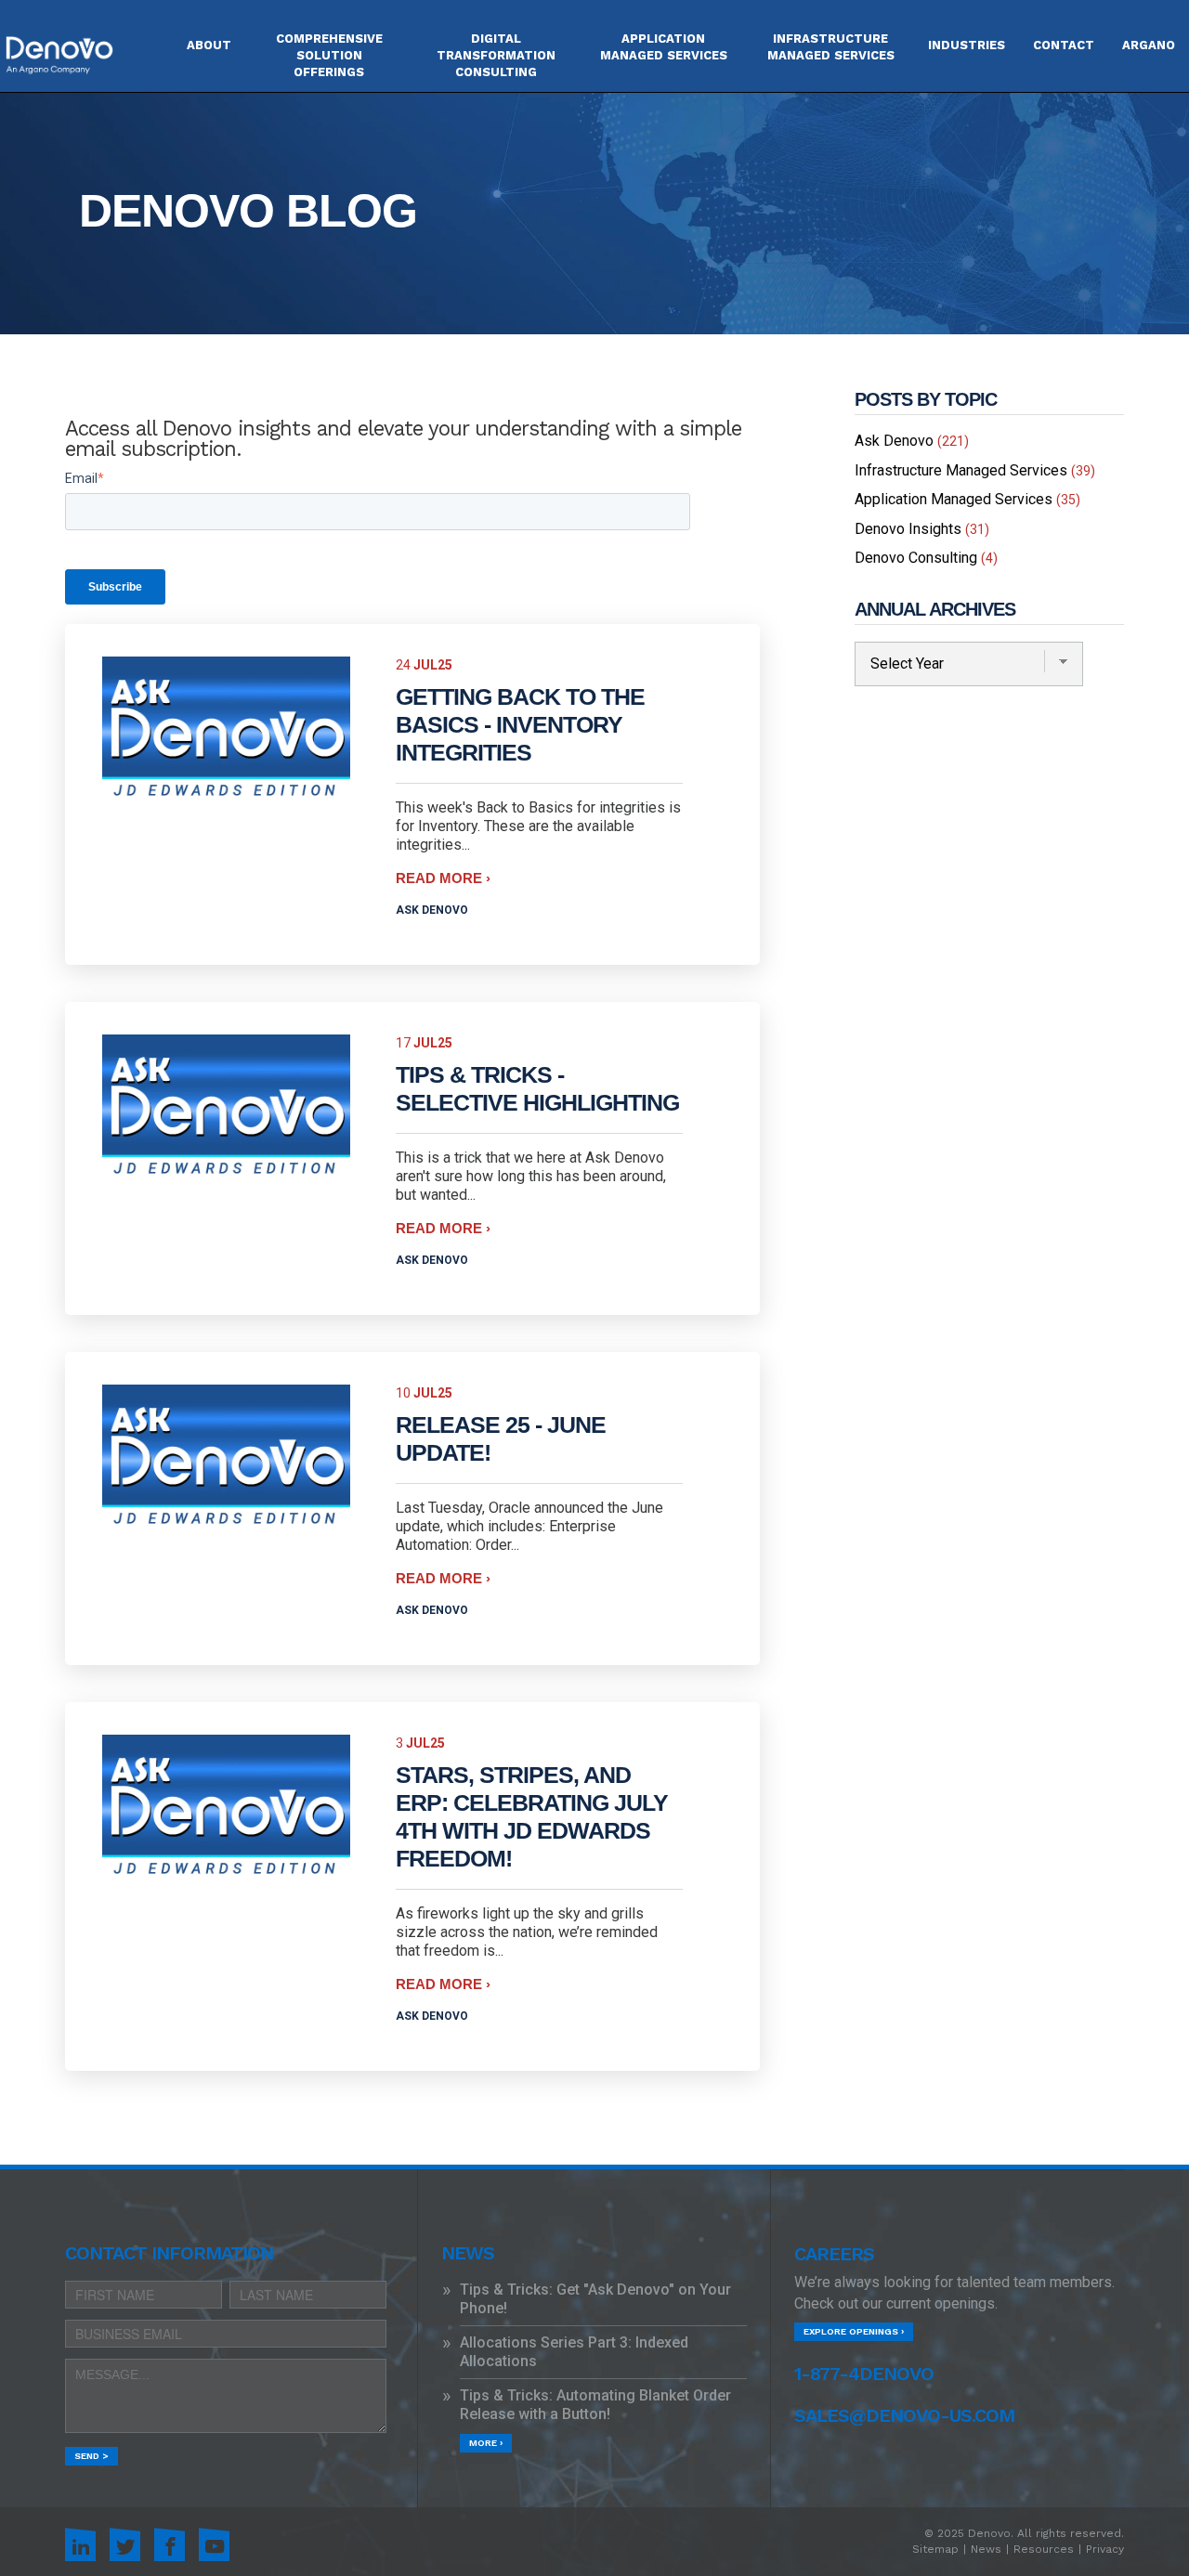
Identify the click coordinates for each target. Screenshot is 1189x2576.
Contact (1064, 45)
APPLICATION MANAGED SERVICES (664, 47)
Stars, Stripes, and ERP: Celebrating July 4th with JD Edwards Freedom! (532, 1816)
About (209, 45)
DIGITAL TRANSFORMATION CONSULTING (496, 55)
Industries (967, 45)
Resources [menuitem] (1044, 2549)
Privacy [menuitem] (1105, 2549)
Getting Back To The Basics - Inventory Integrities (520, 724)
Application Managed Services (967, 499)
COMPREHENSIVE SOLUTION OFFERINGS (329, 55)
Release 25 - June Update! (501, 1438)
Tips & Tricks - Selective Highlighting (537, 1088)
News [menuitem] (986, 2549)
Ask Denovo (432, 910)
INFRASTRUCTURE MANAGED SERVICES (831, 47)
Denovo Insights (922, 529)
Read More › (443, 878)
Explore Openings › (854, 2331)
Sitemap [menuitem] (935, 2549)
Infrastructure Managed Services (975, 470)
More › (486, 2443)
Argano (1149, 45)
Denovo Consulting (926, 558)
